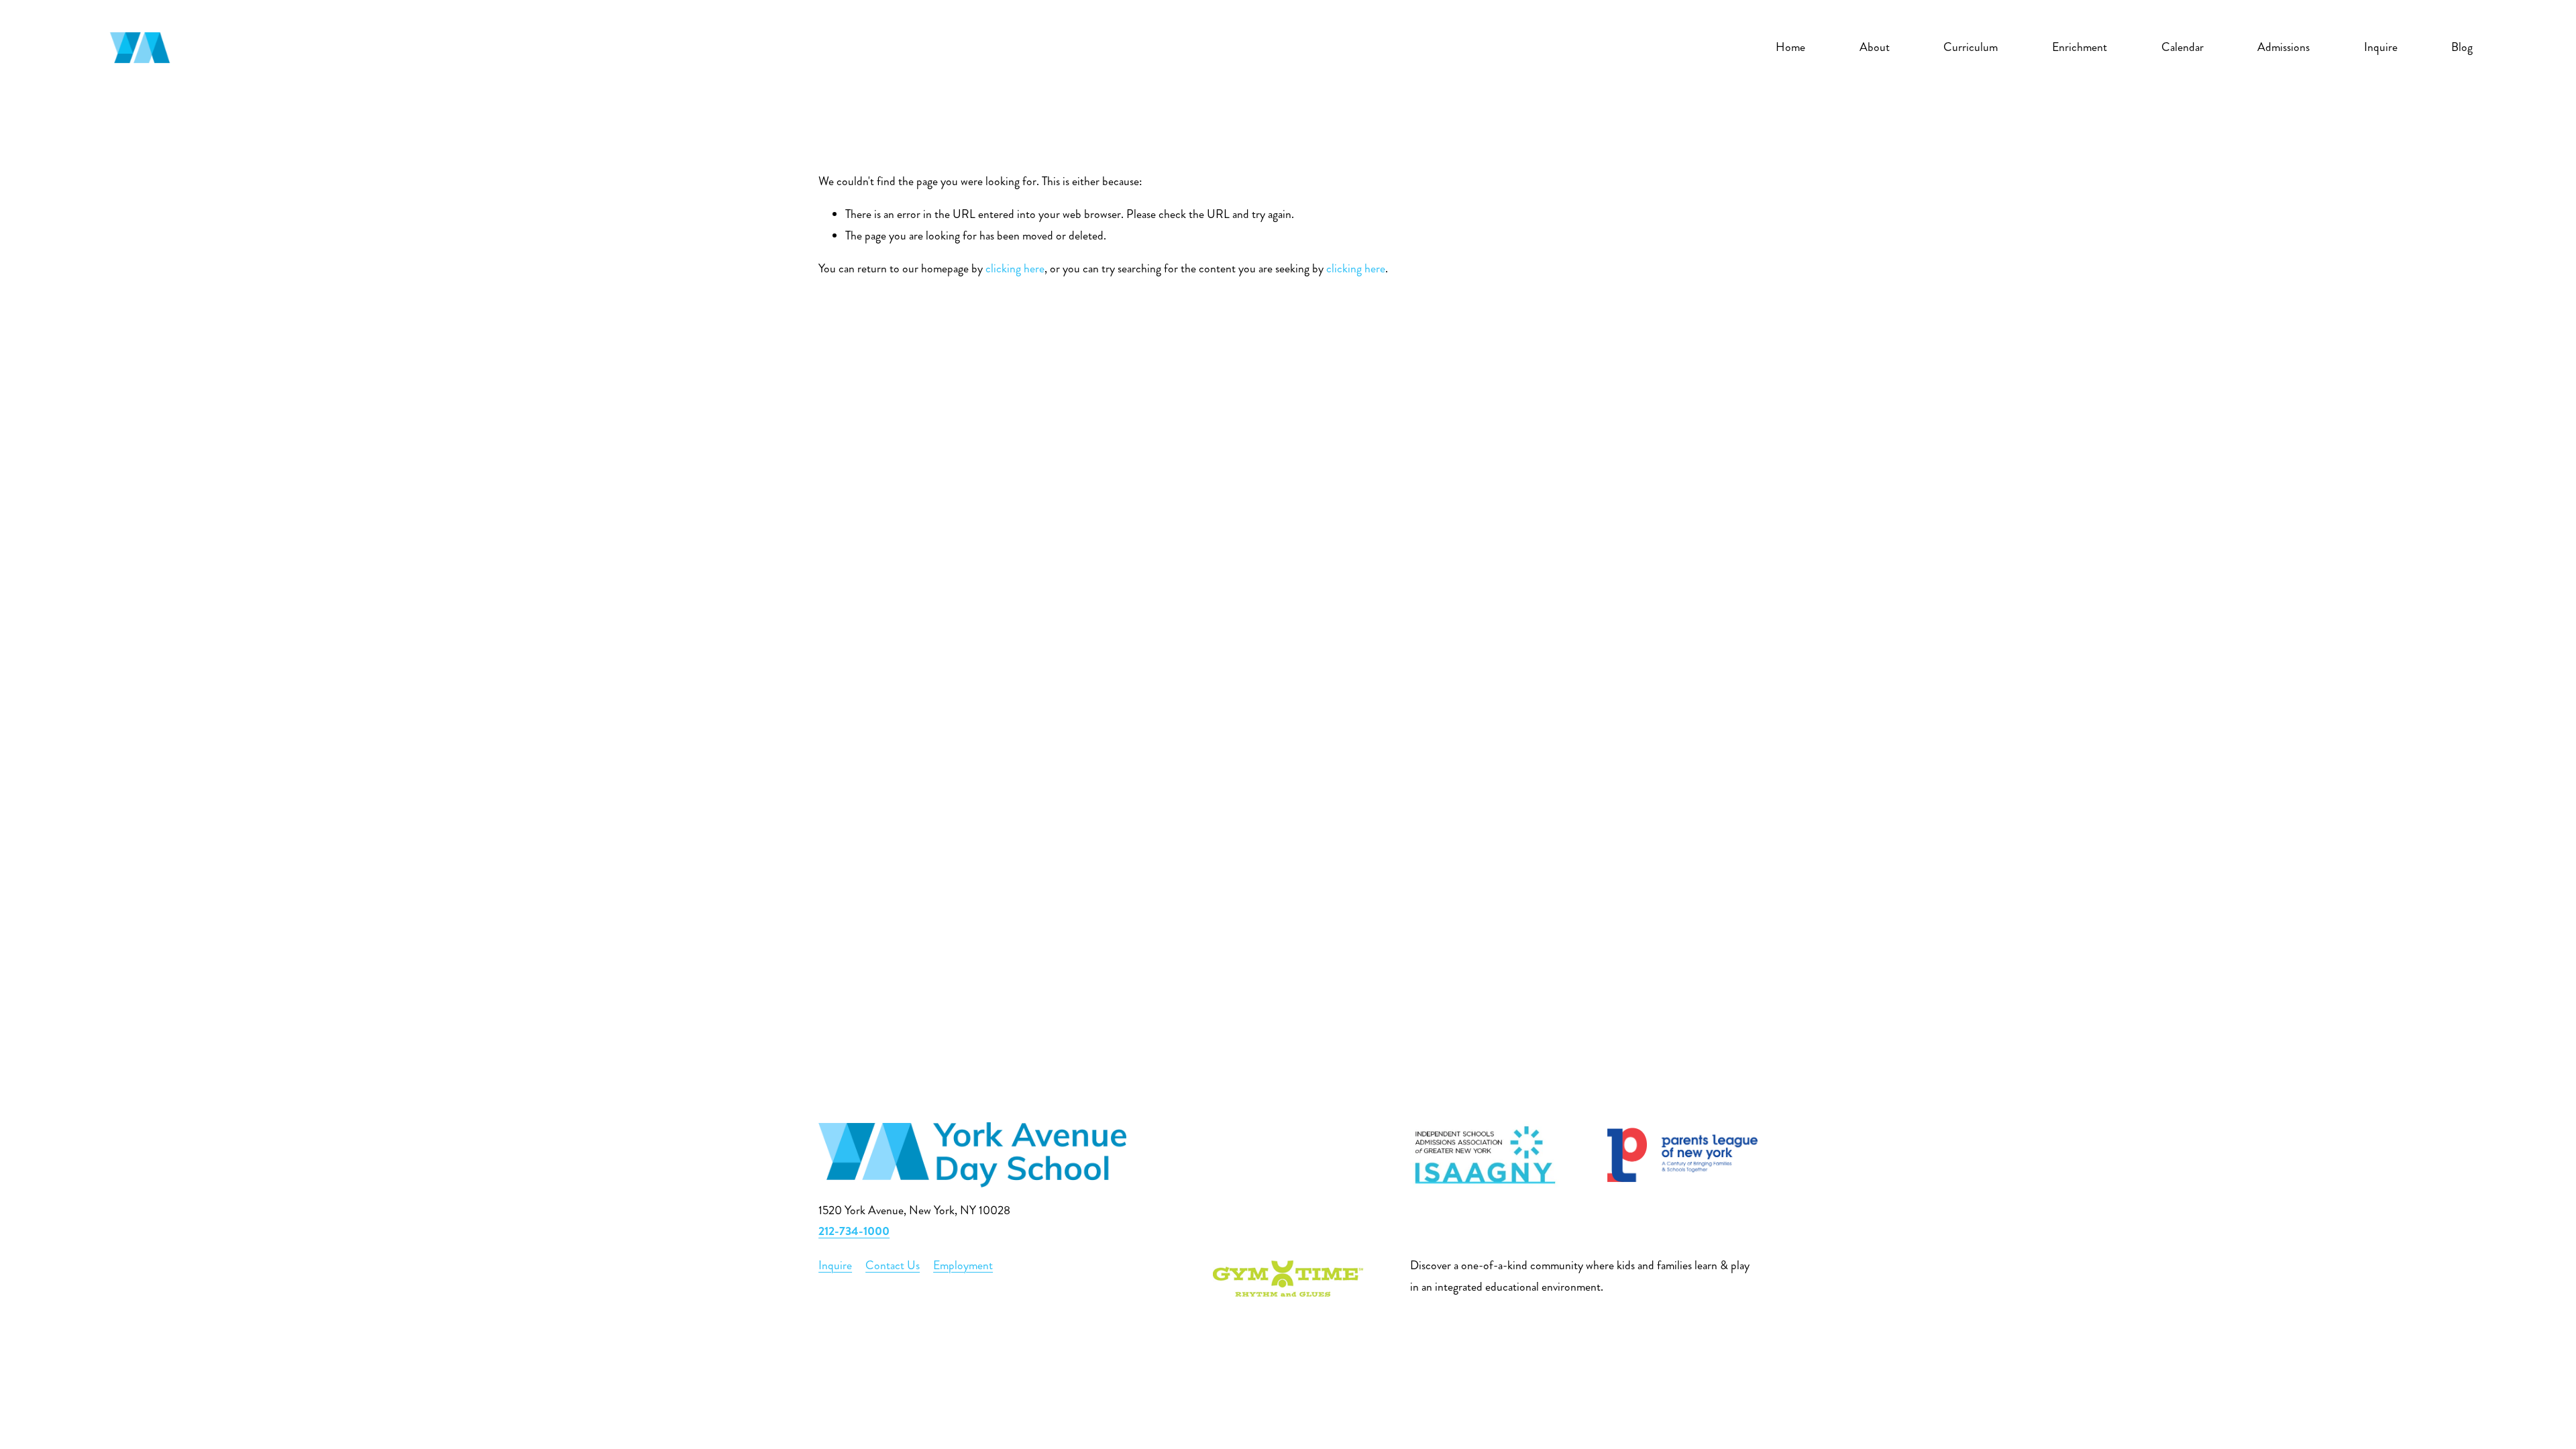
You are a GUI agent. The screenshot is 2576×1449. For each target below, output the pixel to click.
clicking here (1015, 269)
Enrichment (2080, 47)
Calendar (2183, 47)
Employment (963, 1266)
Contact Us (893, 1266)
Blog (2462, 47)
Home (1790, 47)
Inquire (2381, 47)
